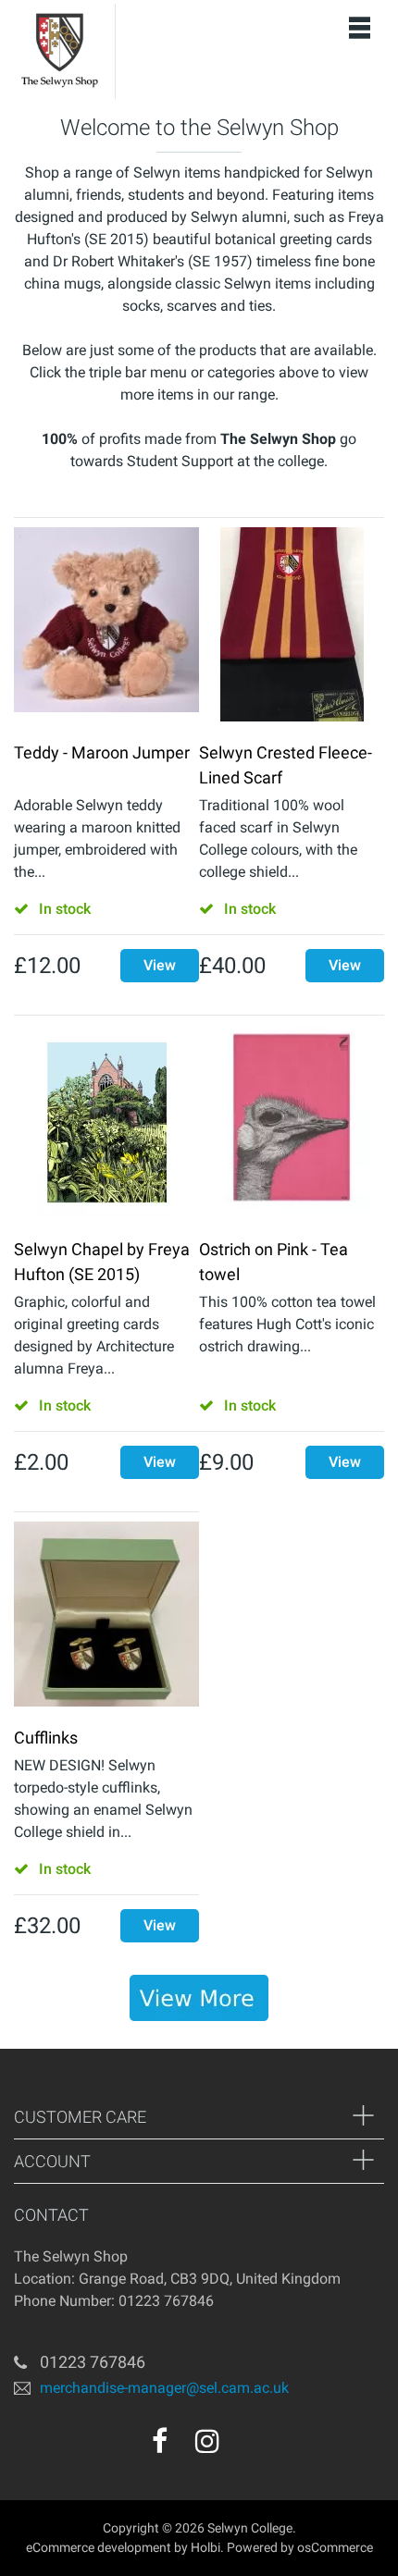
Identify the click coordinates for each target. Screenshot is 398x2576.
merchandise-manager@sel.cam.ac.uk (164, 2388)
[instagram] (207, 2441)
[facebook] (160, 2441)
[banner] (199, 1998)
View (160, 965)
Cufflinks (46, 1738)
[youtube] (247, 2447)
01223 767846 (93, 2362)
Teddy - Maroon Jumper (102, 752)
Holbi (205, 2547)
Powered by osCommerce (300, 2547)
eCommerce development (99, 2547)
